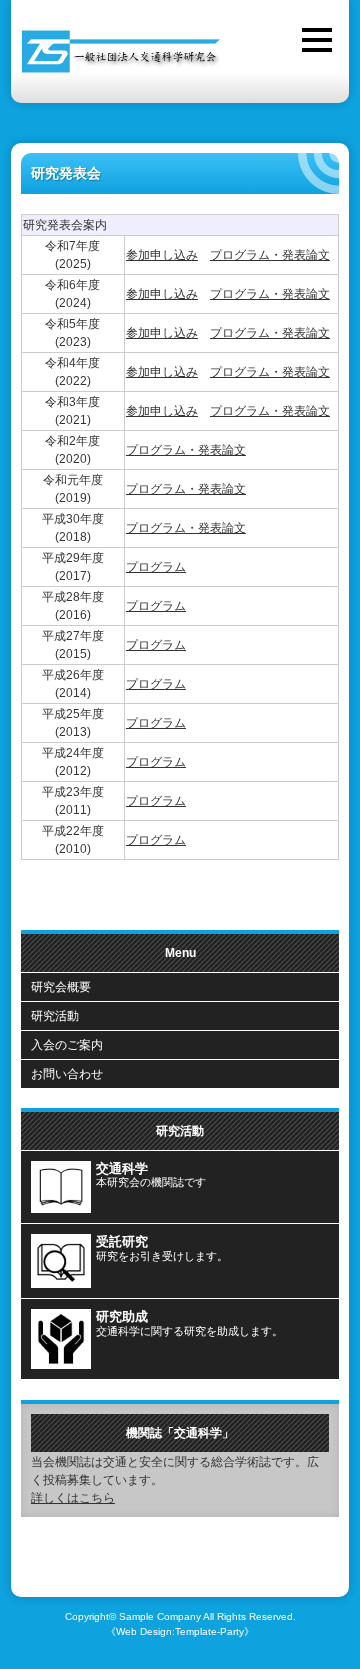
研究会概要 (61, 987)
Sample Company (160, 1616)
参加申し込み (162, 255)
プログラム (156, 567)
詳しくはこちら (73, 1498)
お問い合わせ (67, 1074)
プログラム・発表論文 (270, 255)
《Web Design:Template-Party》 (180, 1631)
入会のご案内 (67, 1045)
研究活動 (55, 1016)
